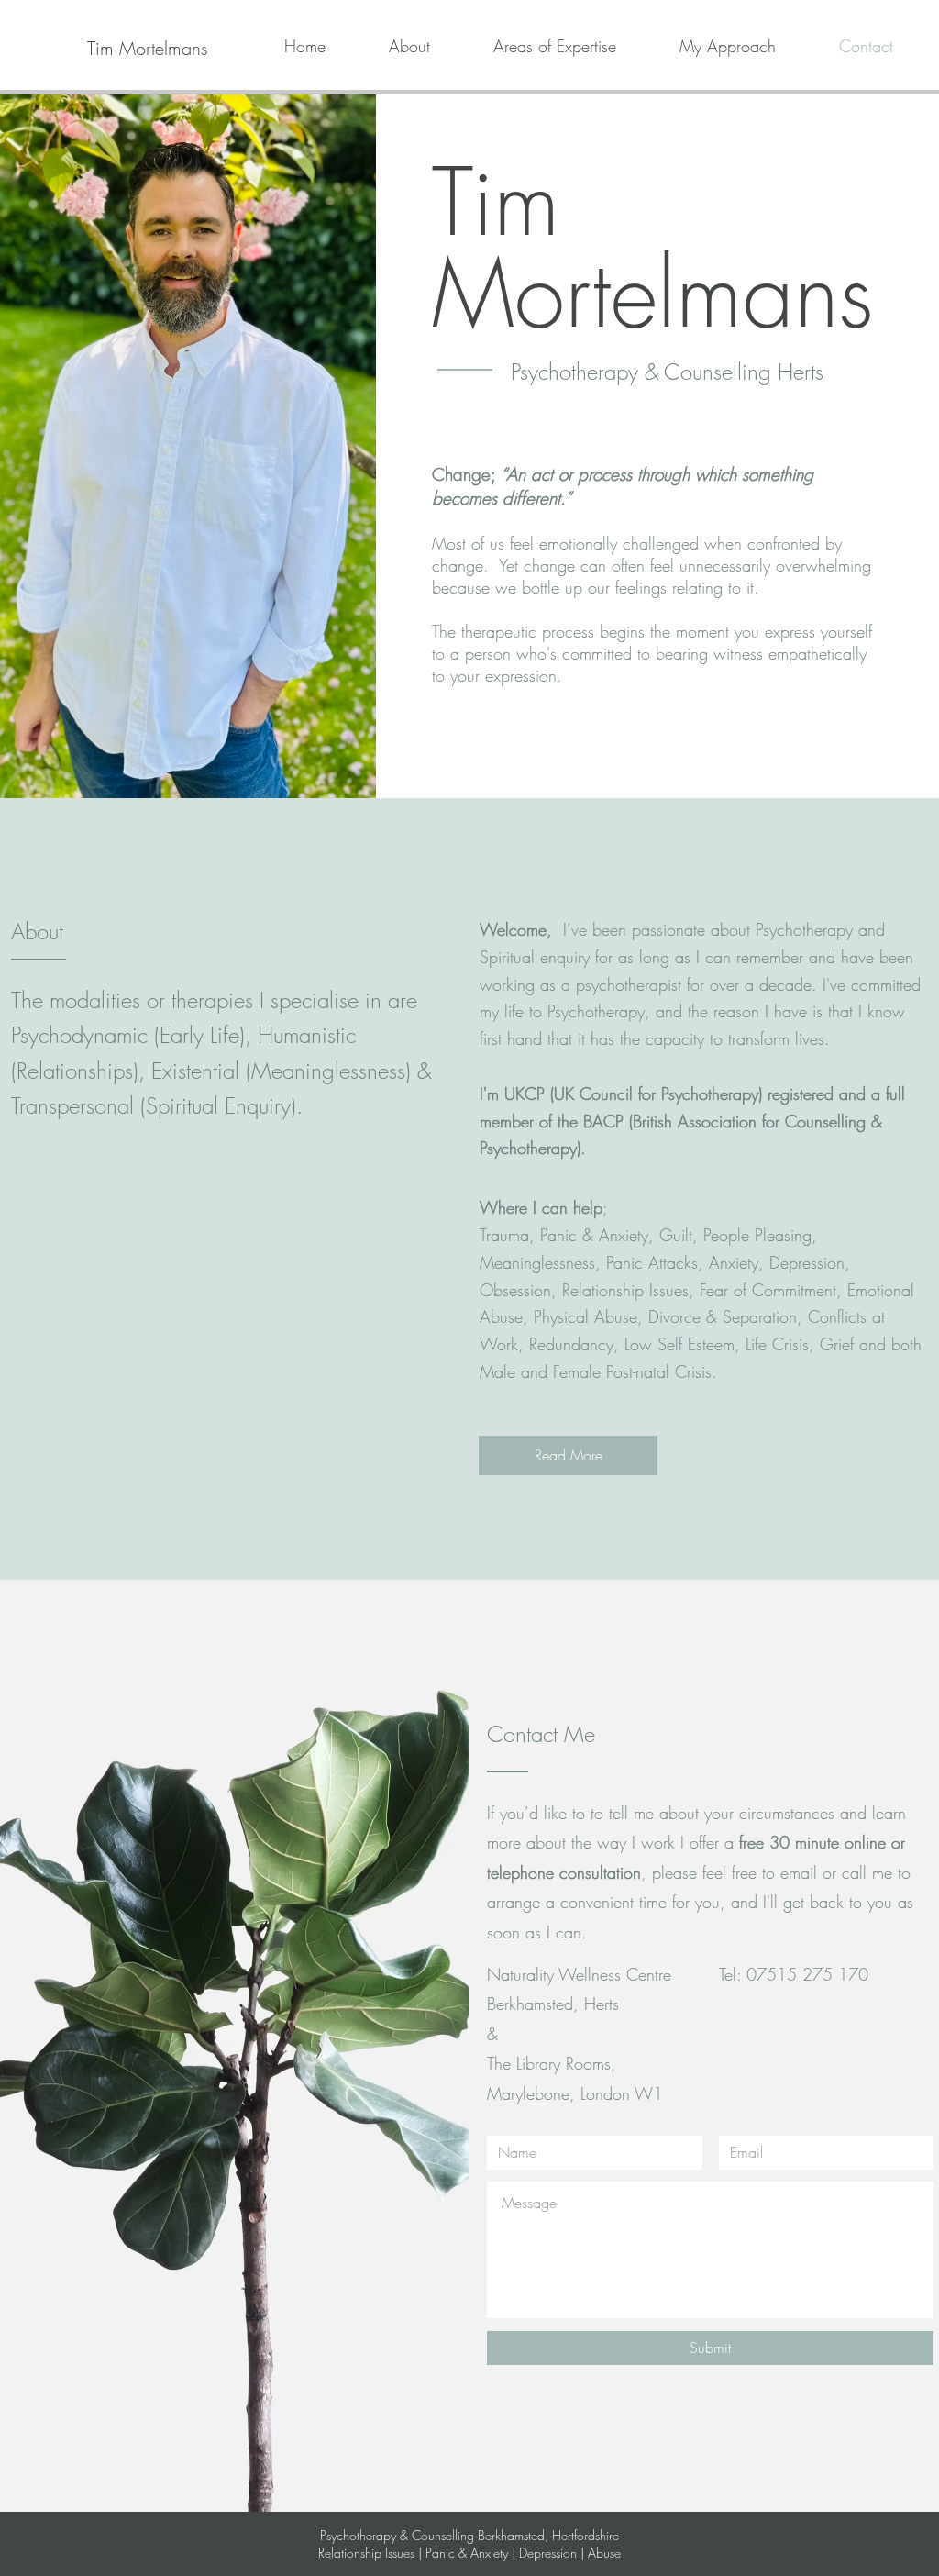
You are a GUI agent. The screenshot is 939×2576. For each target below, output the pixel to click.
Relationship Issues (366, 2553)
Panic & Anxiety (467, 2553)
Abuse (604, 2553)
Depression (548, 2553)
